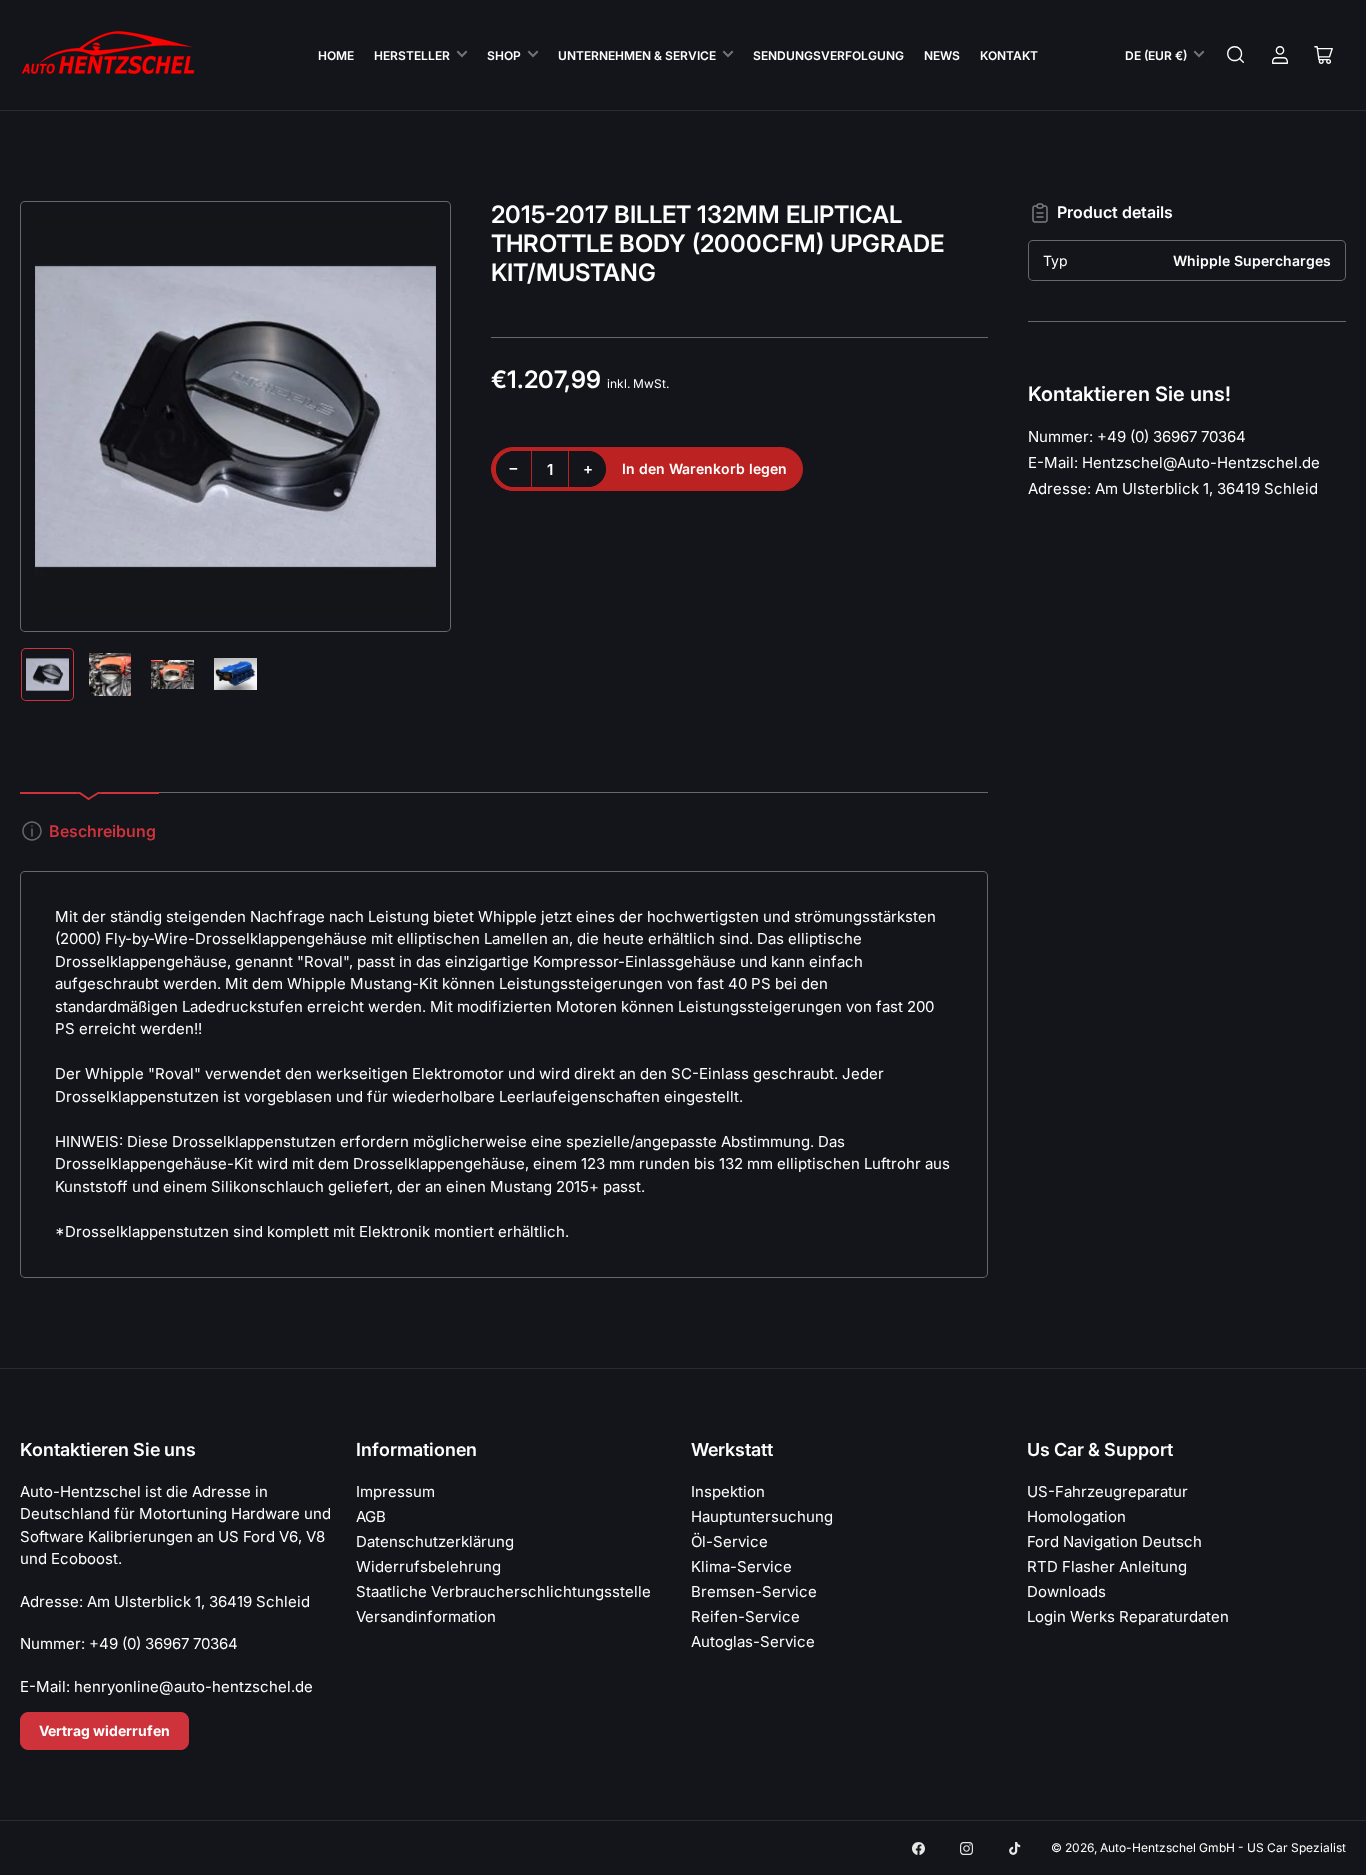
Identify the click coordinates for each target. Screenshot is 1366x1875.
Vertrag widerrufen (104, 1730)
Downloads (1066, 1591)
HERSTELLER (412, 55)
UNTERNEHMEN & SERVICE (637, 55)
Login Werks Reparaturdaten (1128, 1616)
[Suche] (1236, 55)
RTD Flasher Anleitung (1107, 1566)
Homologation (1076, 1516)
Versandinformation (426, 1616)
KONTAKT (1009, 55)
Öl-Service (729, 1541)
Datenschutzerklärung (435, 1541)
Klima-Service (741, 1566)
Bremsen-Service (754, 1591)
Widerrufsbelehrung (428, 1566)
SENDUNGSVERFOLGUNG (828, 55)
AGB (371, 1516)
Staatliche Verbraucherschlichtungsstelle (503, 1591)
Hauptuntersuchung (762, 1516)
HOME (336, 55)
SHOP (504, 55)
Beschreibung (102, 831)
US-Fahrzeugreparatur (1107, 1491)
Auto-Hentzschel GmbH (1167, 1847)
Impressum (395, 1491)
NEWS (942, 55)
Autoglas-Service (753, 1641)
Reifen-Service (745, 1616)
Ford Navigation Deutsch (1114, 1541)
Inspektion (728, 1491)
